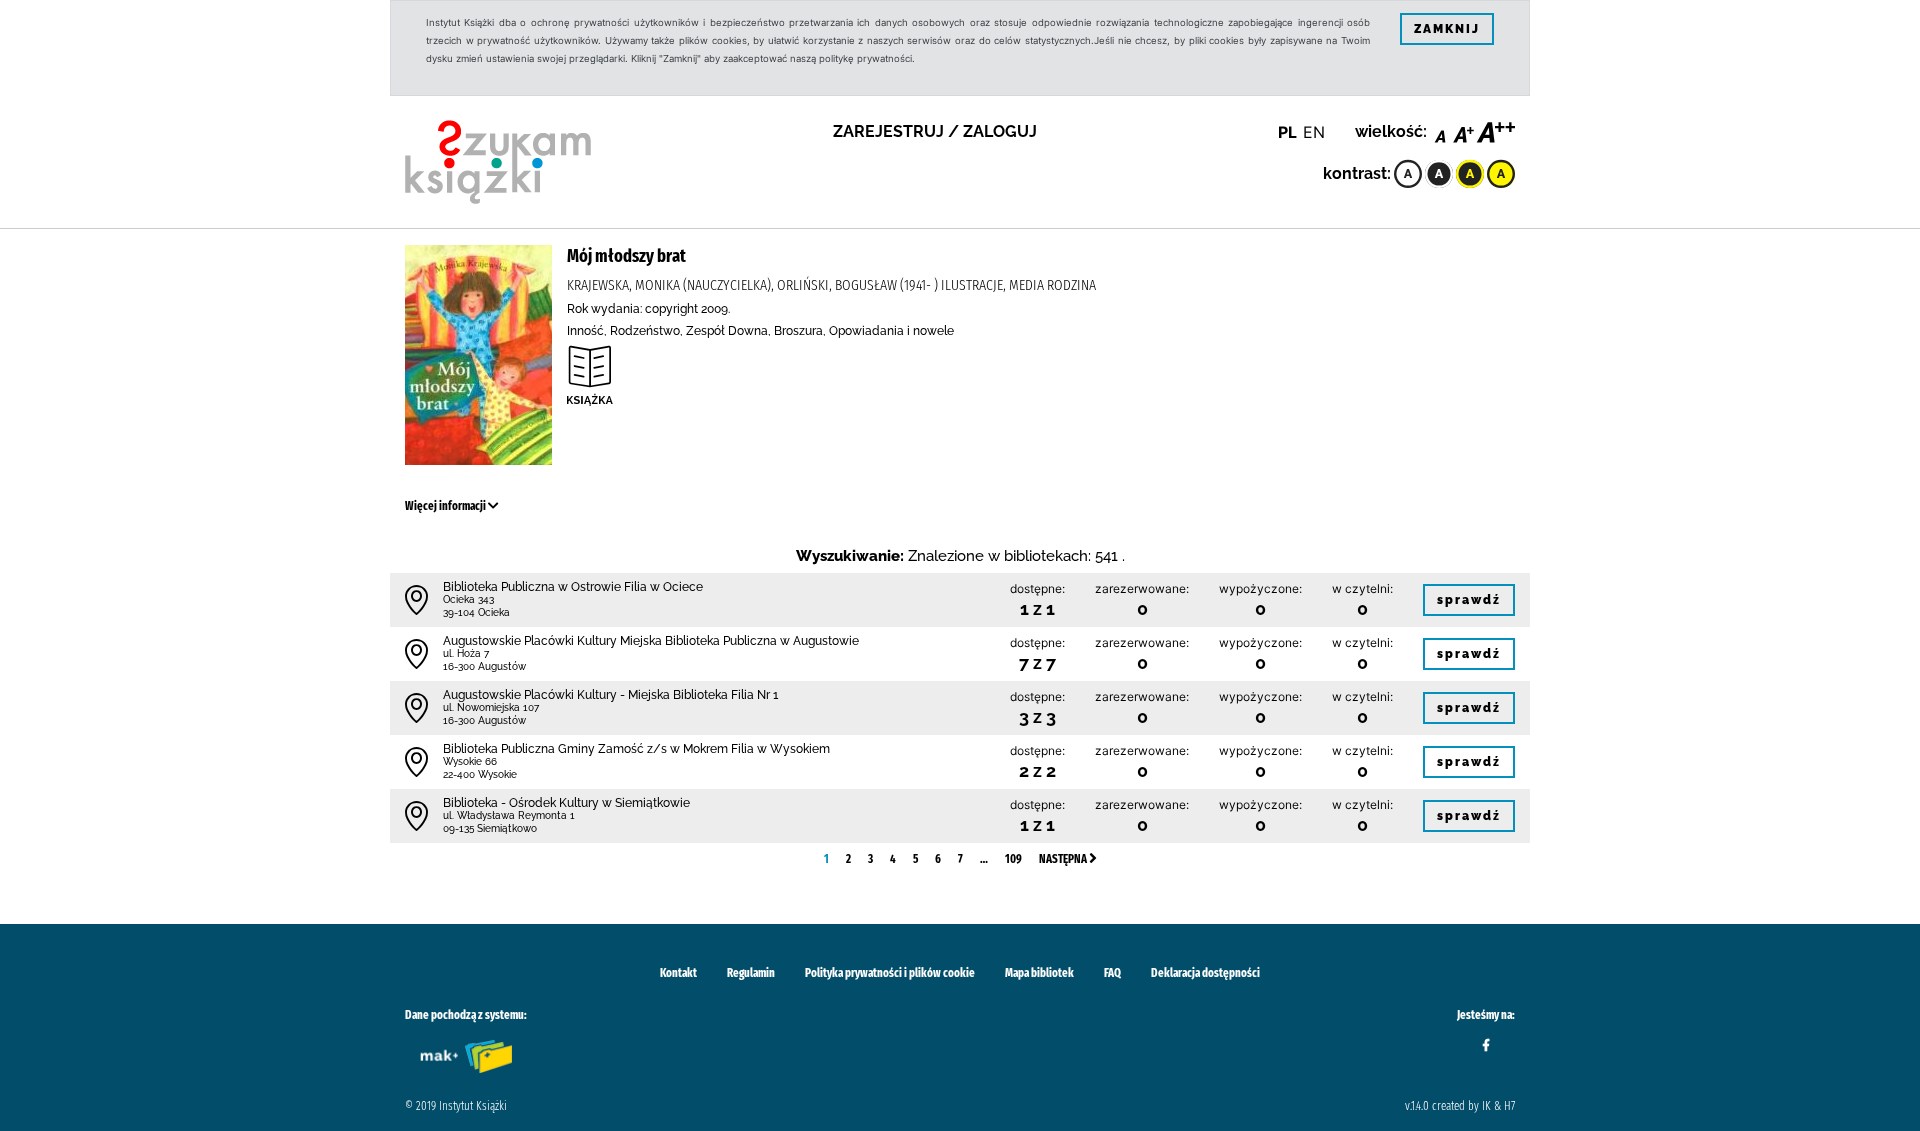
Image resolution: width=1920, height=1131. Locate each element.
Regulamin (751, 973)
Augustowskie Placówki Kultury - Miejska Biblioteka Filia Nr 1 (610, 695)
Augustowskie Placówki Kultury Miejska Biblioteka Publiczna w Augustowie (651, 641)
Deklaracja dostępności (1205, 973)
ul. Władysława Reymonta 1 (509, 815)
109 (1013, 859)
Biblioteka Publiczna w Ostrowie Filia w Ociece (573, 587)
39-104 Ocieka (476, 612)
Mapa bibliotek (1039, 973)
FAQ (1112, 973)
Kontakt (678, 973)
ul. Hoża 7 (466, 653)
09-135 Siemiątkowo (490, 828)
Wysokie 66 (470, 761)
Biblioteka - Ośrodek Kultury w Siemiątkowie (566, 803)
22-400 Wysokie (480, 774)
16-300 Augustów (484, 666)
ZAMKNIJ (1447, 29)
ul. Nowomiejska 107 (491, 707)
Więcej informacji (446, 506)
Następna (1064, 859)
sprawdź (1469, 600)
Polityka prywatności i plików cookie (890, 973)
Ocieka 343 (468, 599)
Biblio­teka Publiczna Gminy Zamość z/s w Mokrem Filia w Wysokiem (636, 749)
